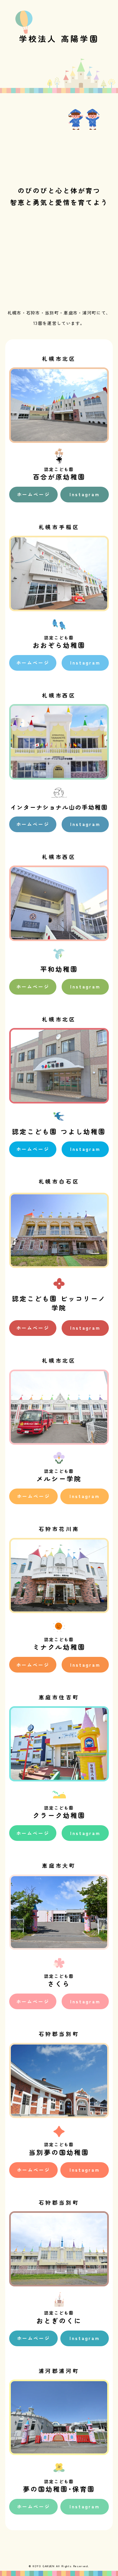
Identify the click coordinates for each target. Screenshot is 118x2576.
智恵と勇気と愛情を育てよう (59, 202)
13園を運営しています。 (59, 323)
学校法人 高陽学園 (59, 38)
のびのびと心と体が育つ (59, 190)
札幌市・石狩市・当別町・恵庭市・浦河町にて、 (59, 313)
